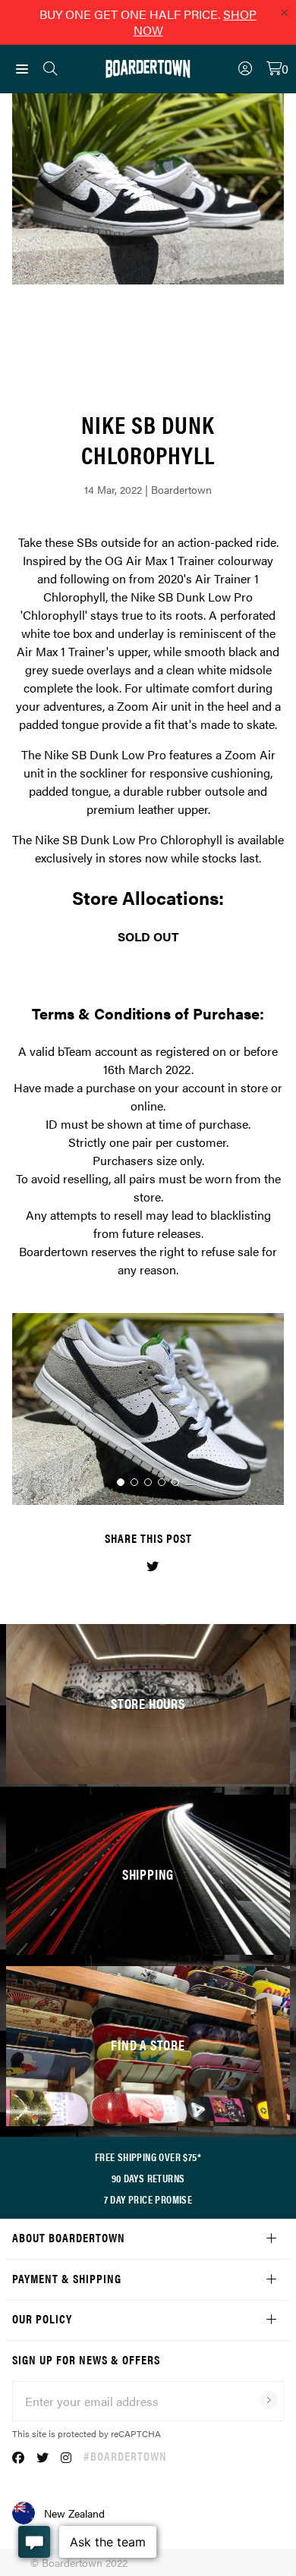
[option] (148, 1409)
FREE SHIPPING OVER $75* (148, 2157)
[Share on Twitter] (153, 1566)
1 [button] (121, 1482)
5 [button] (175, 1482)
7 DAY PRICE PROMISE (148, 2199)
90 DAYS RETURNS (148, 2178)
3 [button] (148, 1482)
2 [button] (134, 1482)
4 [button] (162, 1482)
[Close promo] (284, 12)
